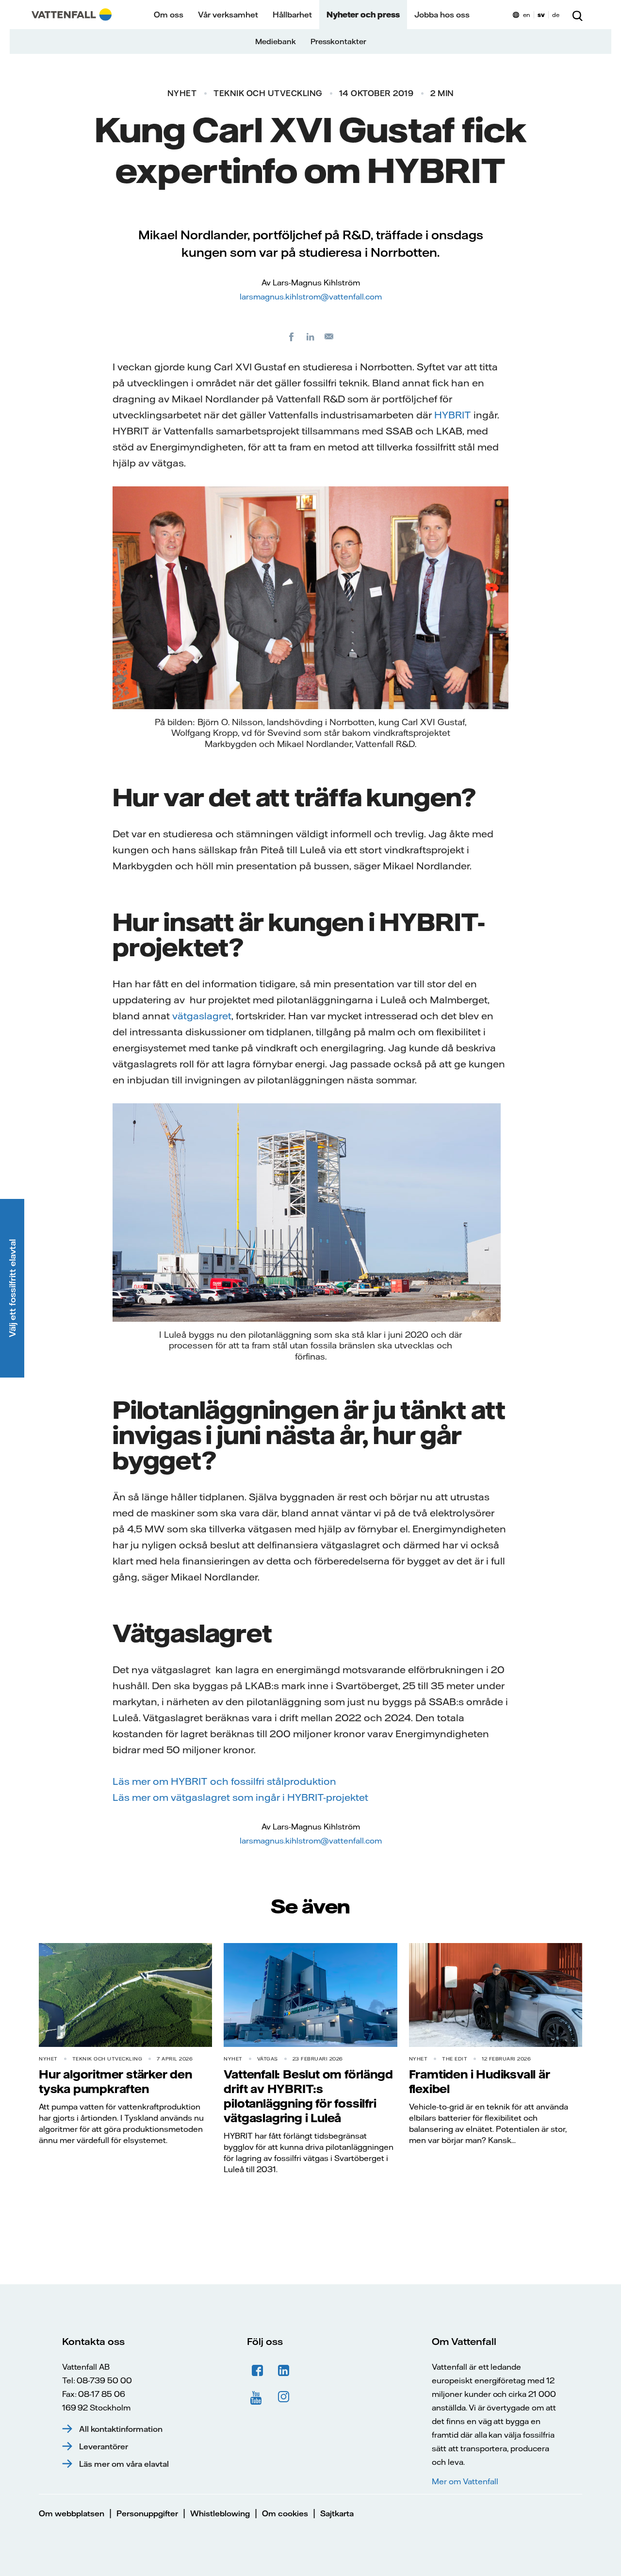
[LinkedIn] (310, 336)
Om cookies (285, 2513)
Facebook (258, 2371)
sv (541, 15)
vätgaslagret (202, 1016)
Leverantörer (104, 2446)
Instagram (284, 2397)
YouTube (258, 2397)
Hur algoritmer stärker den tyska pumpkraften (115, 2081)
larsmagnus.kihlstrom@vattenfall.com (311, 297)
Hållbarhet (292, 15)
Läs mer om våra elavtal (124, 2464)
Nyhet (182, 93)
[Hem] (72, 15)
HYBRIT (453, 415)
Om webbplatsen (72, 2513)
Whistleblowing (220, 2513)
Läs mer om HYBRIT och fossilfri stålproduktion (224, 1781)
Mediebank (276, 42)
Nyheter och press (363, 15)
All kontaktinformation (121, 2429)
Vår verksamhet (228, 15)
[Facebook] (292, 336)
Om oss (169, 15)
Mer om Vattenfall (465, 2481)
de (556, 15)
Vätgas (268, 2059)
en (527, 15)
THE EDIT (455, 2059)
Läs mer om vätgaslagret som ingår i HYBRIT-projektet (240, 1797)
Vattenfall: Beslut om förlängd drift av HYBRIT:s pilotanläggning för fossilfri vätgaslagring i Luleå (308, 2096)
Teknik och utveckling (268, 93)
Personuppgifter (147, 2513)
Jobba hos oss (442, 15)
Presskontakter (338, 42)
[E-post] (329, 336)
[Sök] (577, 15)
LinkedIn (284, 2371)
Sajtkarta (337, 2513)
